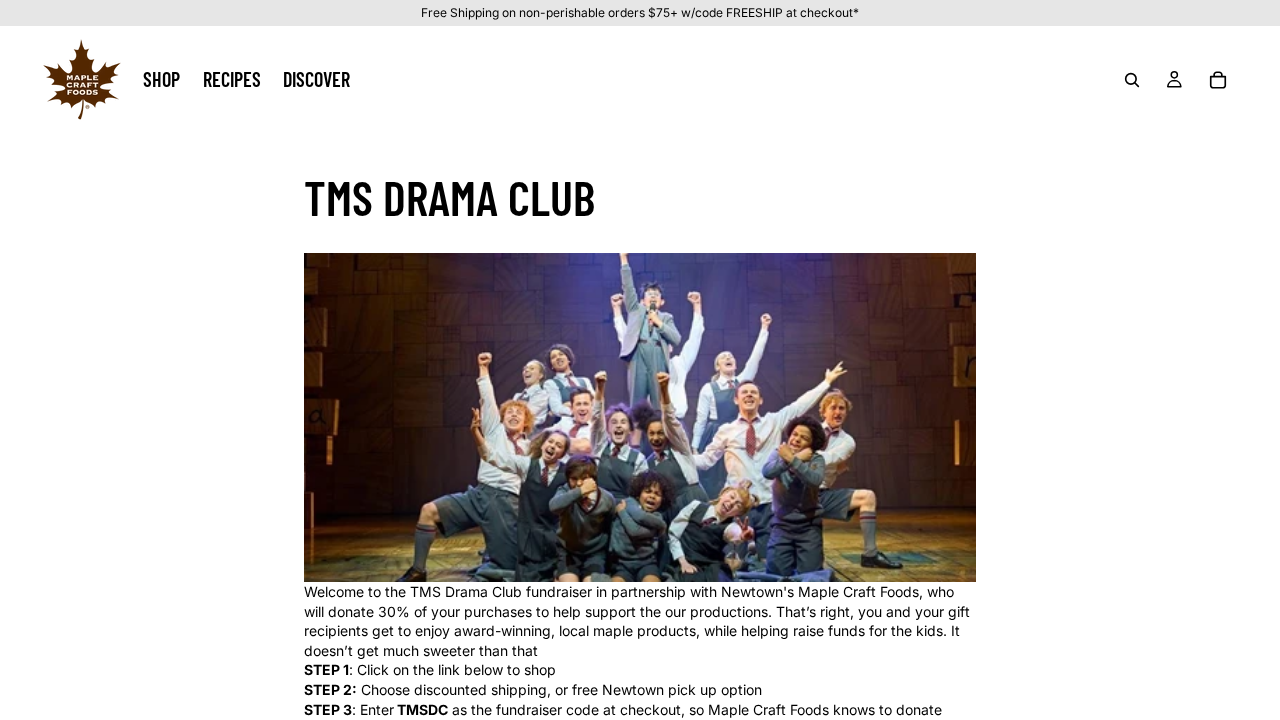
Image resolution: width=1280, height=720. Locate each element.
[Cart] (1218, 79)
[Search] (1132, 79)
